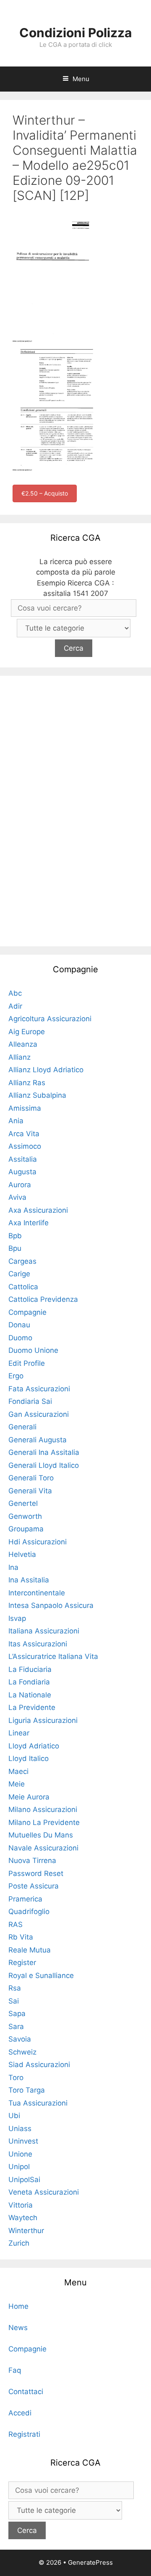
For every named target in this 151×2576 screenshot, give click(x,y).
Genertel (23, 1503)
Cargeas (22, 1261)
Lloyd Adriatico (34, 1746)
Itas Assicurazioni (38, 1644)
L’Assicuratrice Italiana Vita (53, 1656)
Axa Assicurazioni (38, 1210)
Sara (16, 2027)
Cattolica (23, 1287)
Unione (20, 2154)
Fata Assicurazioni (39, 1389)
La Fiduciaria (30, 1669)
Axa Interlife (29, 1223)
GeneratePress (90, 2562)
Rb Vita (21, 1937)
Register (22, 1963)
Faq (15, 2370)
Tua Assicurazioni (38, 2103)
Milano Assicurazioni (43, 1809)
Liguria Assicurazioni (43, 1720)
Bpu (15, 1248)
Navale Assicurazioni (43, 1848)
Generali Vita (30, 1491)
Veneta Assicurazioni (44, 2192)
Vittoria (21, 2205)
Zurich (19, 2243)
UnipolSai (24, 2180)
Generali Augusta (38, 1440)
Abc (15, 993)
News (18, 2328)
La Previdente (32, 1707)
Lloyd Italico (29, 1758)
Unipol (19, 2167)
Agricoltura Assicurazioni (50, 1019)
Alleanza (23, 1044)
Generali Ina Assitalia (44, 1452)
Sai (14, 2001)
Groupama (26, 1529)
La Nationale (30, 1695)
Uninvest (23, 2141)
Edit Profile (27, 1363)
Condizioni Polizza (75, 33)
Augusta (22, 1172)
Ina (13, 1567)
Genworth (25, 1516)
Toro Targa (27, 2090)
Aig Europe (27, 1032)
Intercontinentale (37, 1593)
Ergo (16, 1376)
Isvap (17, 1618)
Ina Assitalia (29, 1580)
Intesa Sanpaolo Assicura (51, 1605)
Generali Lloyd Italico (44, 1465)
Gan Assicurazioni (39, 1414)
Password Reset (36, 1873)
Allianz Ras (27, 1083)
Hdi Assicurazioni (38, 1542)
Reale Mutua (30, 1950)
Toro (16, 2078)
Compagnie (27, 1312)
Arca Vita (24, 1134)
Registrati (24, 2434)
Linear (19, 1733)
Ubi (14, 2116)
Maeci (18, 1771)
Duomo (20, 1338)
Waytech (23, 2218)
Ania (16, 1121)
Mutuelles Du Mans (41, 1835)
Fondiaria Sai (30, 1401)
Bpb (15, 1236)
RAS (16, 1924)
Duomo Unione (33, 1350)
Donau (19, 1325)
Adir (15, 1006)
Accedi (20, 2413)
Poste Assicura (34, 1886)
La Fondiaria (29, 1682)
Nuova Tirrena (32, 1860)
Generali (22, 1427)
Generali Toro (31, 1478)
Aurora (20, 1185)
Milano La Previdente (44, 1822)
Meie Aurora (29, 1797)
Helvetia (22, 1554)
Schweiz (22, 2052)
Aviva (17, 1197)
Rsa (15, 1988)
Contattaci (26, 2392)
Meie (17, 1784)
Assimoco (25, 1146)
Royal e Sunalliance (41, 1975)
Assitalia (23, 1159)
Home (18, 2306)
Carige (19, 1274)
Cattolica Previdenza (43, 1299)
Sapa (17, 2014)
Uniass (20, 2129)
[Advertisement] (75, 810)
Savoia (20, 2039)
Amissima (25, 1108)
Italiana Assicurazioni (44, 1631)
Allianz (20, 1057)
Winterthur (26, 2231)
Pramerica (25, 1899)
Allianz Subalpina (37, 1095)
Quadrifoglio (29, 1912)
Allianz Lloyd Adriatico (46, 1070)
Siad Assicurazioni (39, 2065)
